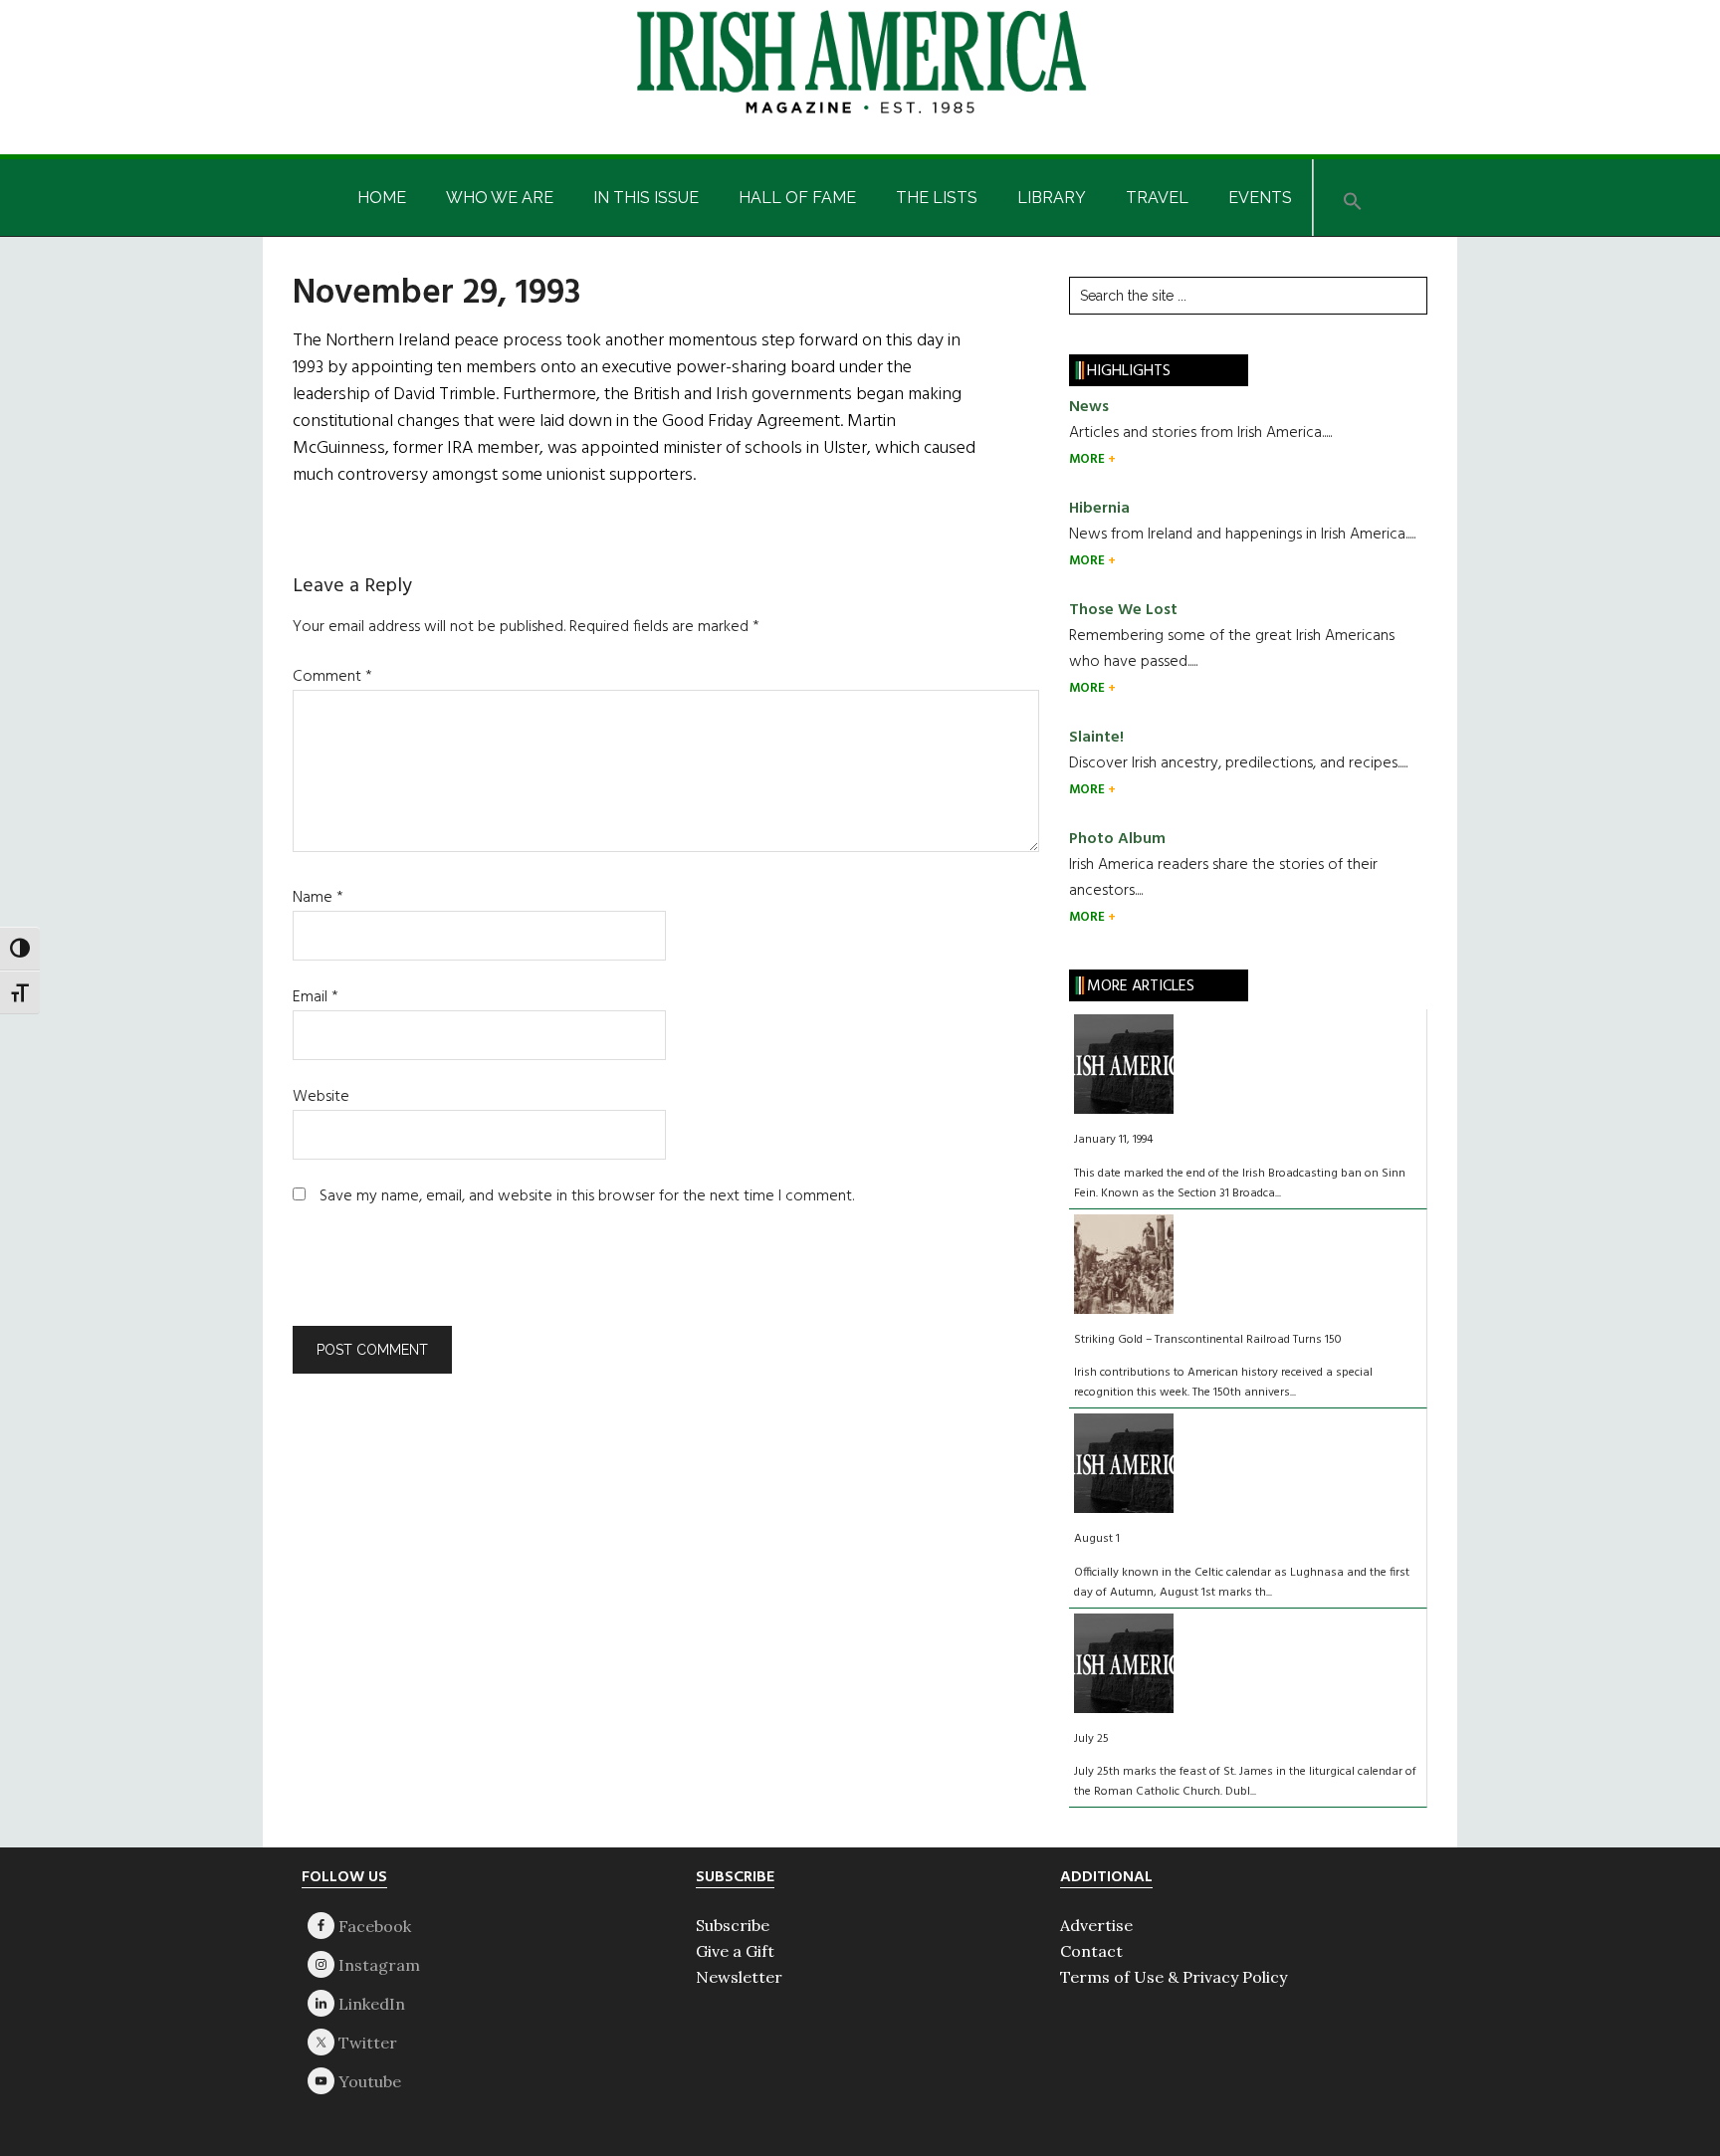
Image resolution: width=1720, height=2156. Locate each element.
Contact (1091, 1951)
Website (321, 1097)
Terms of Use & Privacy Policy (1174, 1977)
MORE (1088, 459)
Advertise (1096, 1925)
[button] (1353, 198)
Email (316, 997)
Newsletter (739, 1977)
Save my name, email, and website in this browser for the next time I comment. (587, 1196)
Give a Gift (735, 1951)
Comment (332, 677)
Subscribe (733, 1925)
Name (318, 898)
